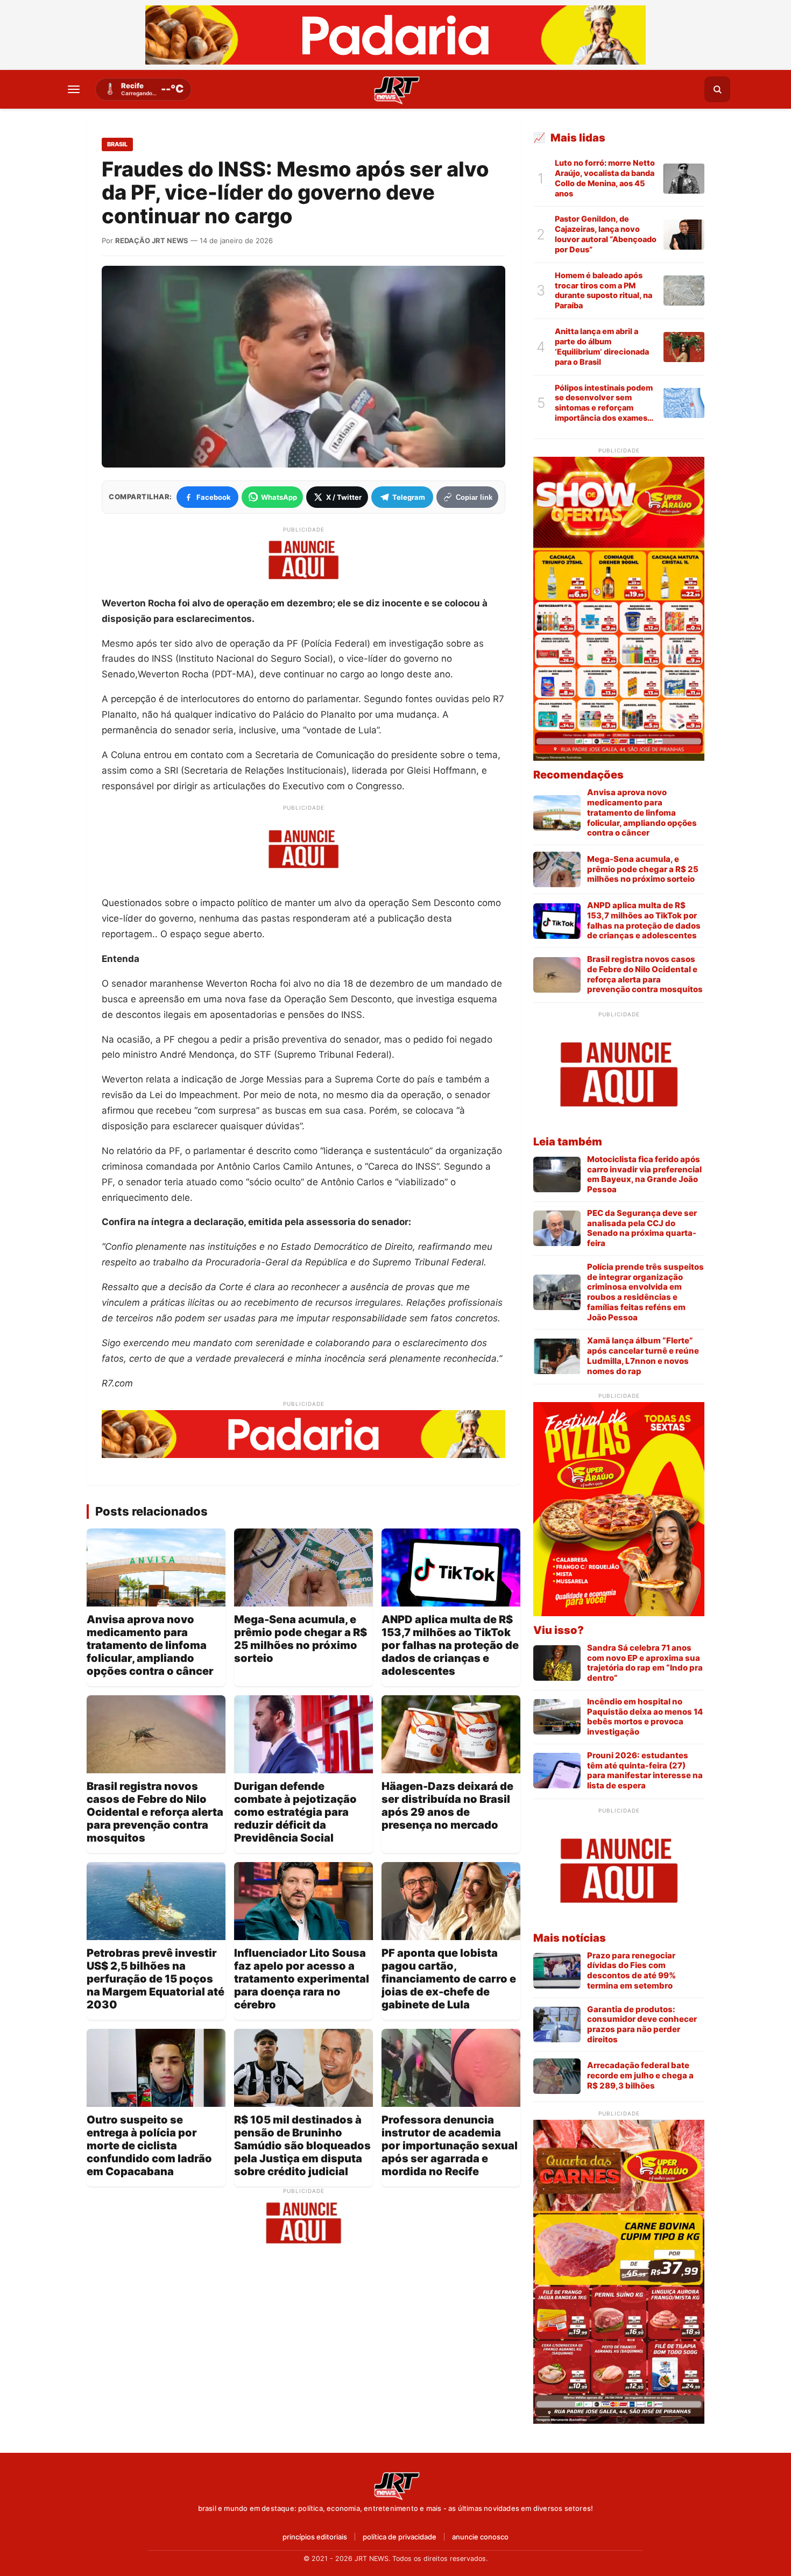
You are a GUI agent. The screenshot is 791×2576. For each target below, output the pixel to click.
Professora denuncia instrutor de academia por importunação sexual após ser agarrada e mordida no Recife (450, 2146)
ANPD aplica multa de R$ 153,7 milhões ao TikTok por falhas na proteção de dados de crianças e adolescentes (450, 1645)
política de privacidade (400, 2537)
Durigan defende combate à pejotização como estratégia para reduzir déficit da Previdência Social (295, 1812)
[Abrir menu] (74, 89)
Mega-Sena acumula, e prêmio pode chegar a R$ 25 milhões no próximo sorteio (301, 1639)
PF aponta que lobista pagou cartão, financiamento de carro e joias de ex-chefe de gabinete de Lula (449, 1979)
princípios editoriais (315, 2537)
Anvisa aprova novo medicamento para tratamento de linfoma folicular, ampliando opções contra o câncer (150, 1645)
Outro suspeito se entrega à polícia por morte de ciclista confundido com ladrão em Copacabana (149, 2146)
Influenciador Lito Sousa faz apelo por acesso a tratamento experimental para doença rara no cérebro (302, 1979)
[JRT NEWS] (395, 2485)
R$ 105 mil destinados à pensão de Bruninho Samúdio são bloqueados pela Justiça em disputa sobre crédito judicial (302, 2146)
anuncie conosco (480, 2537)
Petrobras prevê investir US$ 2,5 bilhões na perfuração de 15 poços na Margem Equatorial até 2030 (156, 1979)
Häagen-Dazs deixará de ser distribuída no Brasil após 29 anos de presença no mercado (447, 1806)
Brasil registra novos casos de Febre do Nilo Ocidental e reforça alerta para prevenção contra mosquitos (155, 1812)
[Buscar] (717, 89)
